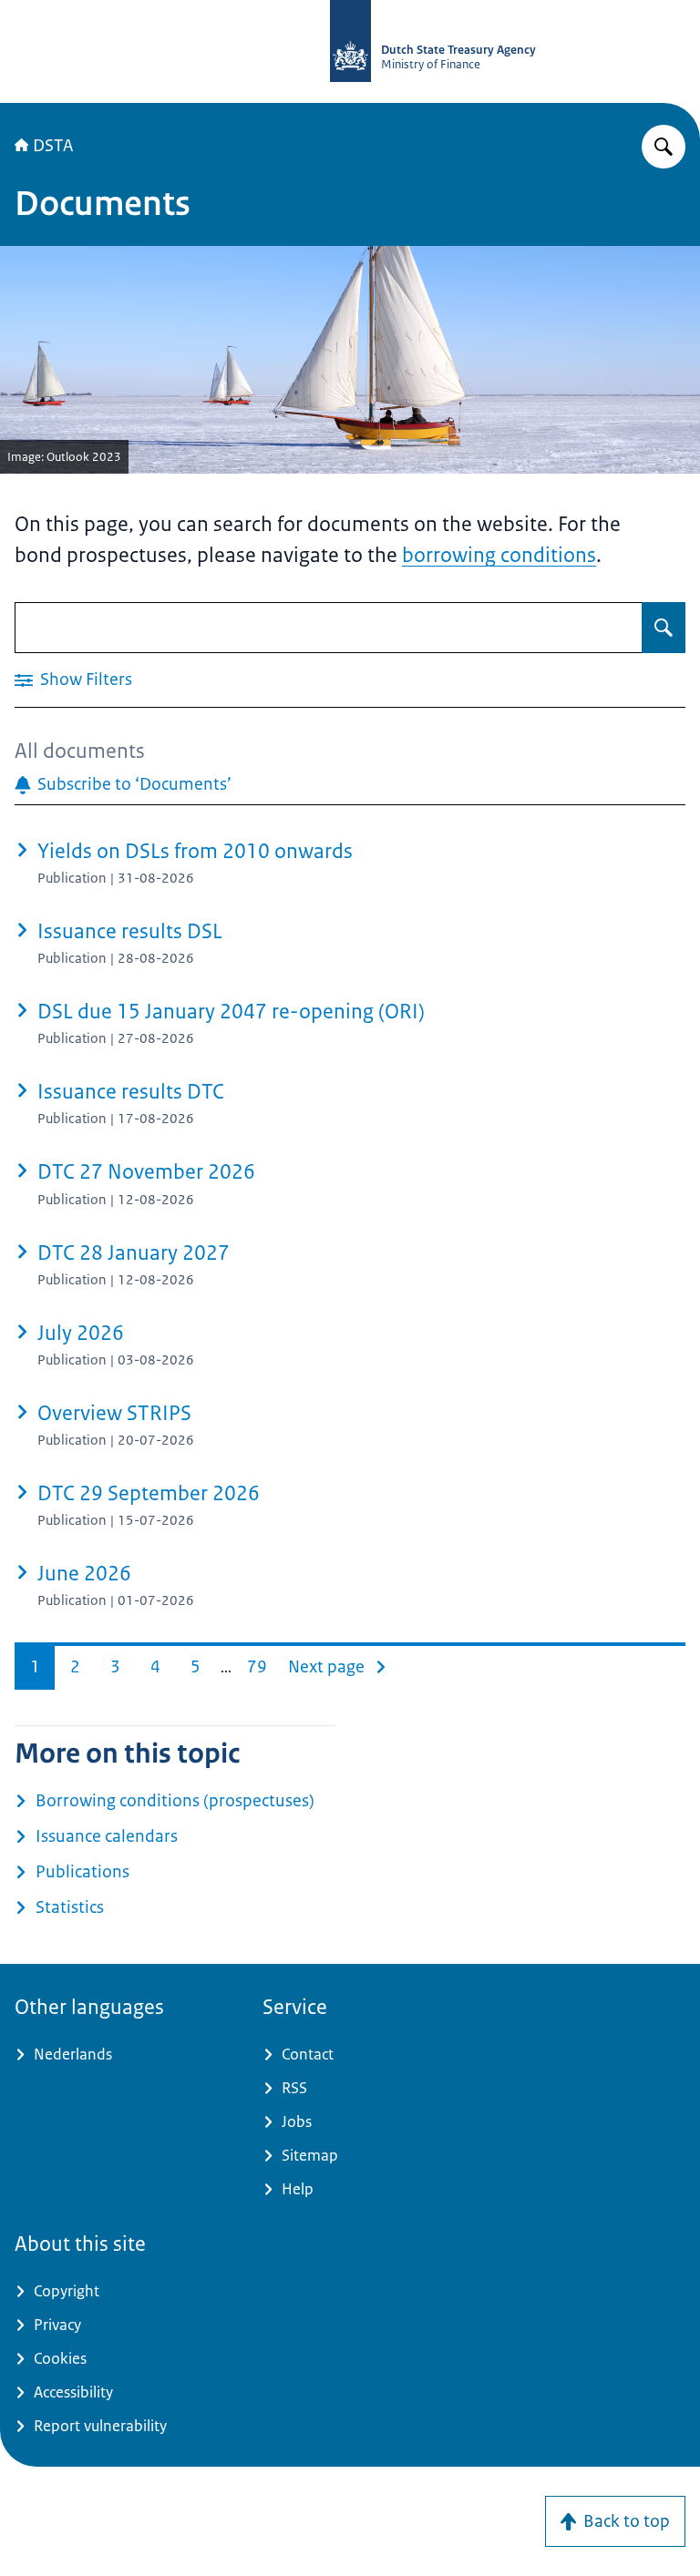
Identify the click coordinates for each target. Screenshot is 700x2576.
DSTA (53, 146)
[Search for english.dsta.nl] (664, 147)
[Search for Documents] (664, 628)
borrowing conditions (499, 555)
